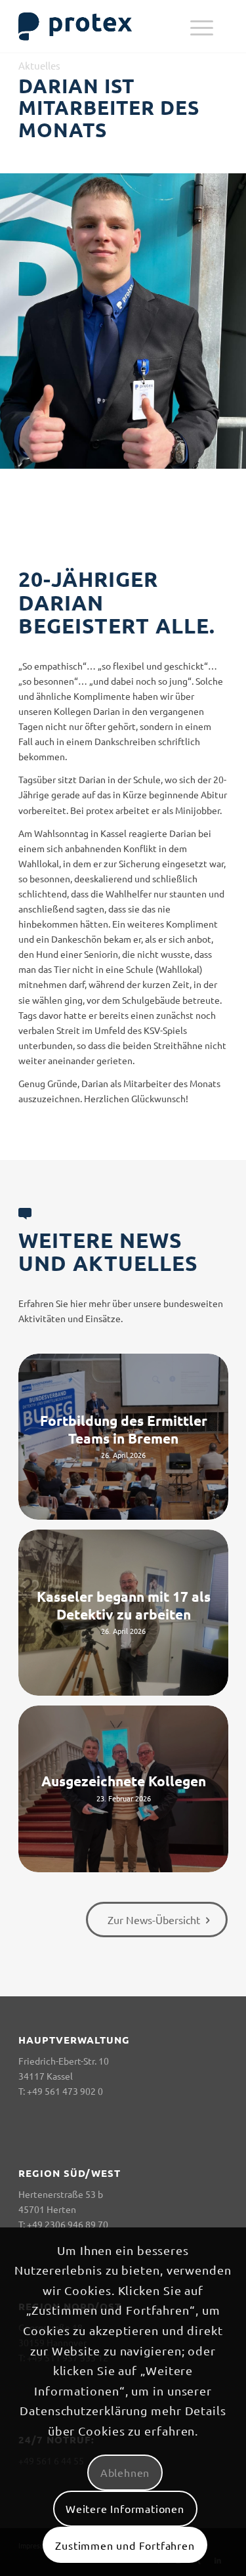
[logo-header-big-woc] (102, 26)
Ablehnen (125, 2472)
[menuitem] (202, 26)
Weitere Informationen (125, 2508)
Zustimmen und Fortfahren (125, 2545)
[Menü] (202, 26)
